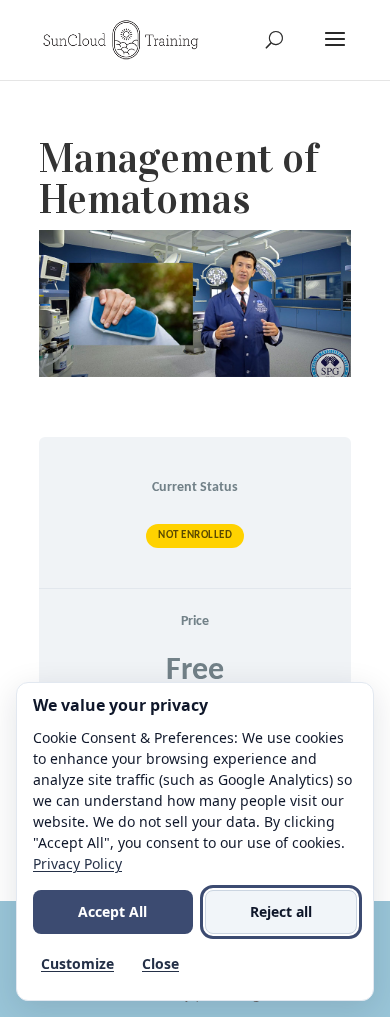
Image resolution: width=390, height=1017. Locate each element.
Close (160, 963)
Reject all (281, 911)
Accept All (112, 911)
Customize (77, 963)
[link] (121, 39)
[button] (335, 52)
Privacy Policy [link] (77, 863)
